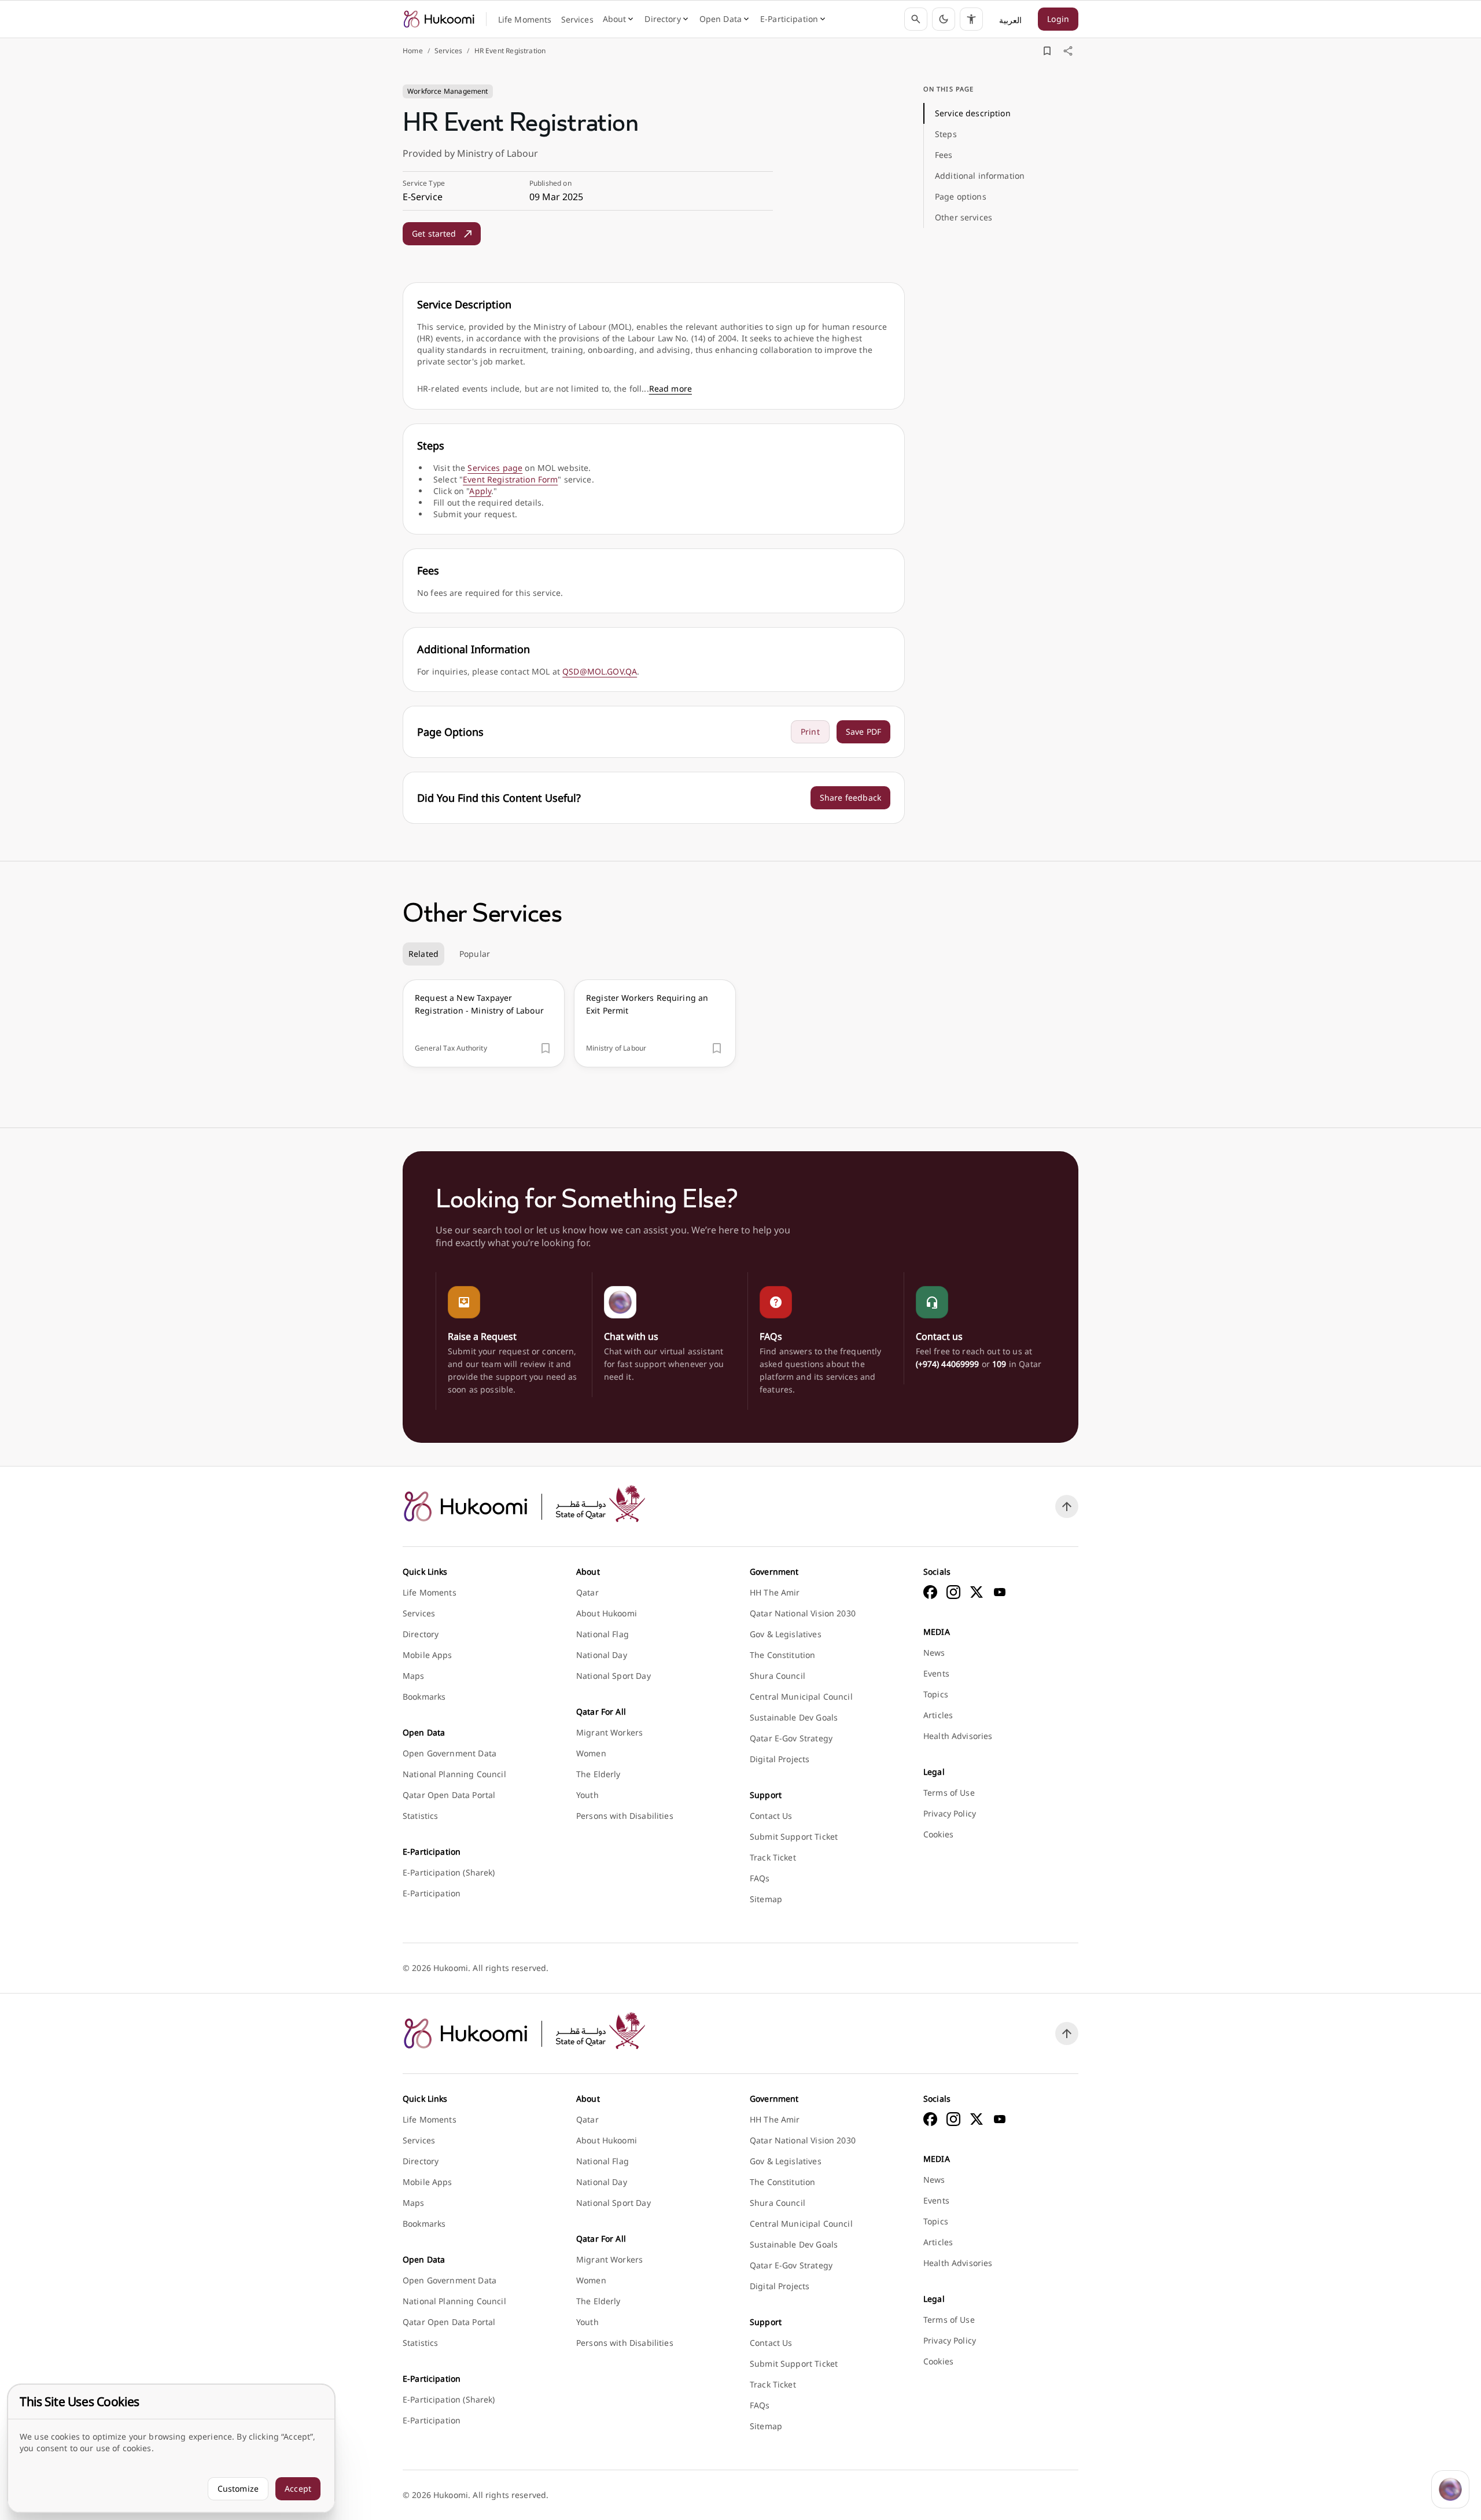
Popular (475, 954)
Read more (670, 388)
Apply (480, 491)
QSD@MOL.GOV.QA (600, 671)
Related (423, 954)
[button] (944, 19)
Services (448, 51)
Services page (495, 468)
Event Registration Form (510, 479)
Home (413, 51)
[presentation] (484, 1023)
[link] (439, 19)
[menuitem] (525, 20)
